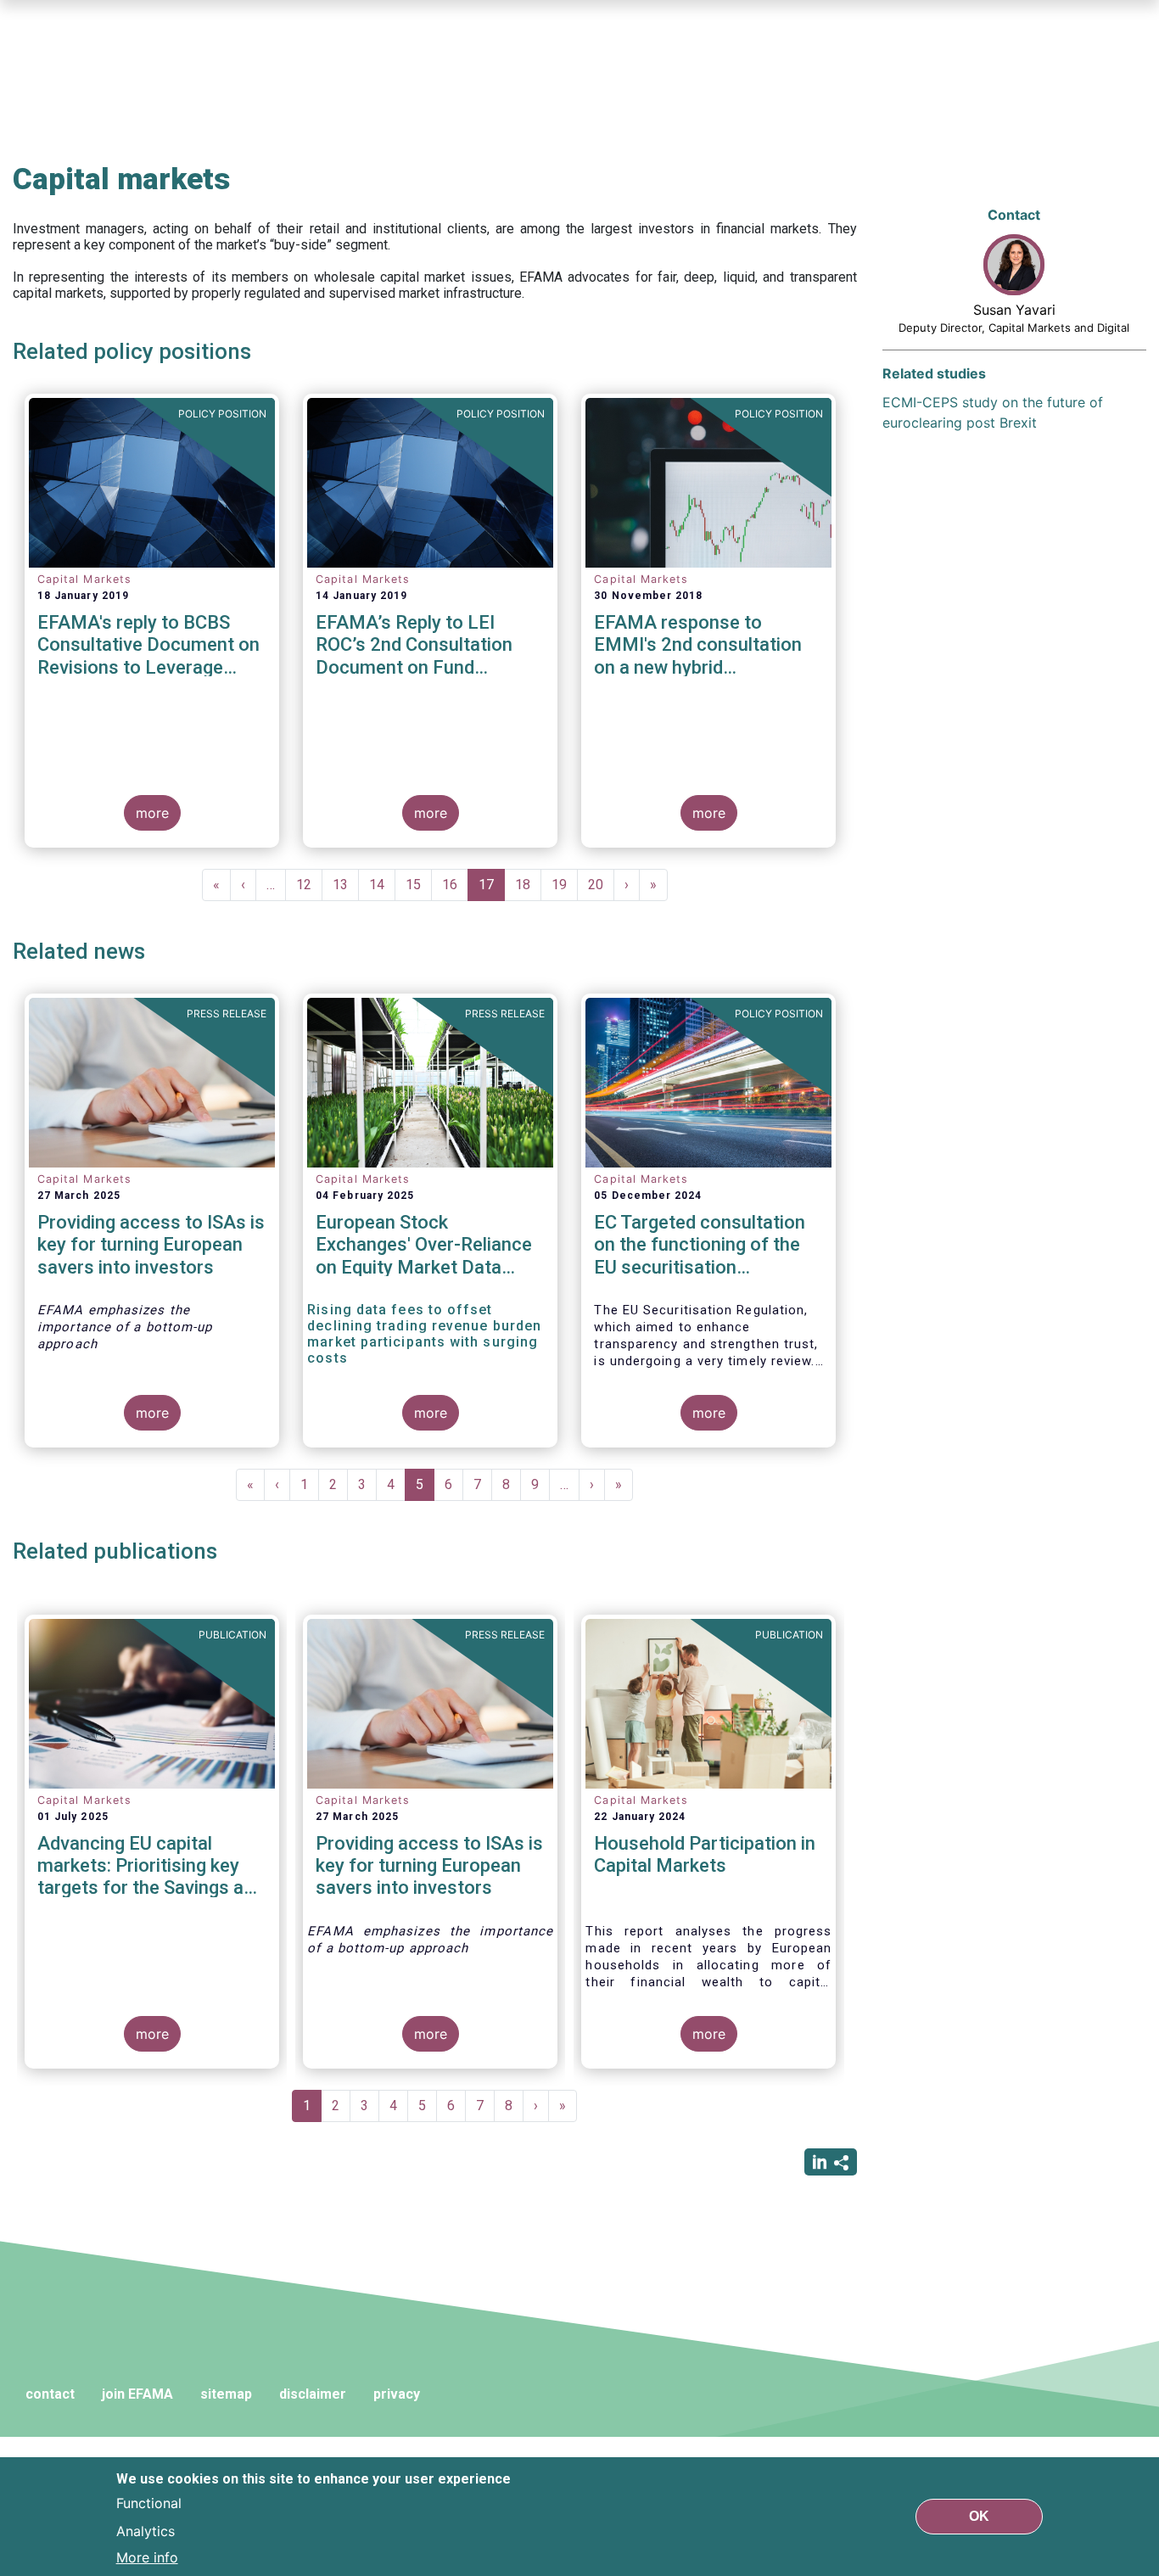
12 (309, 885)
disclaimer (313, 2394)
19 (565, 885)
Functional (149, 2503)
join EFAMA (137, 2394)
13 (346, 885)
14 (382, 885)
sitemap (226, 2394)
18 (528, 885)
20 (601, 885)
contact (50, 2394)
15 (419, 885)
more (152, 813)
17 (492, 889)
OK (979, 2516)
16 (455, 885)
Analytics (146, 2530)
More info (147, 2557)
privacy (397, 2394)
